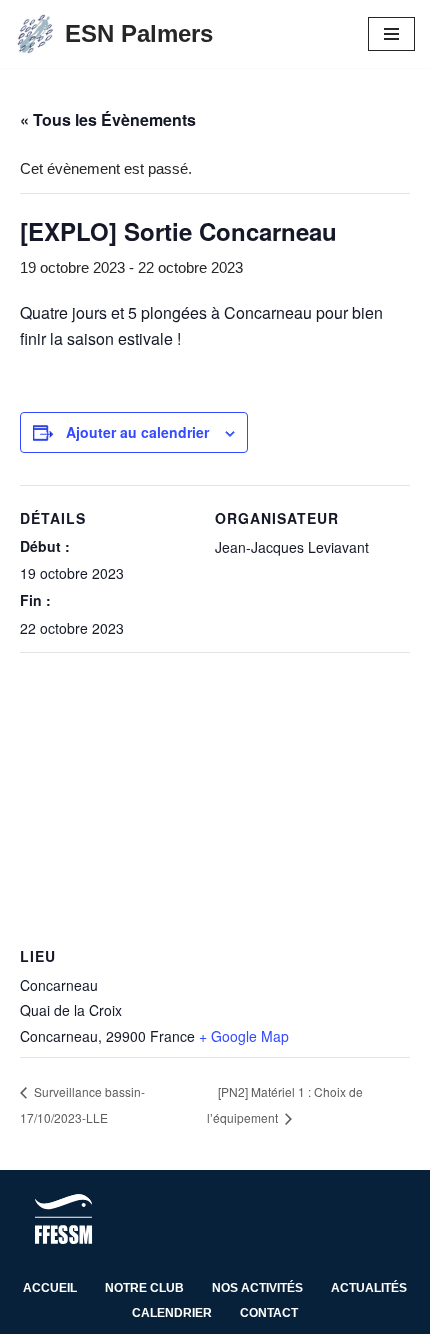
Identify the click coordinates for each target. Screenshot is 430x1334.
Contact (269, 1313)
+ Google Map (244, 1036)
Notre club (144, 1288)
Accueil (50, 1288)
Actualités (369, 1288)
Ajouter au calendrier (137, 432)
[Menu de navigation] (391, 34)
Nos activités (257, 1288)
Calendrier (172, 1313)
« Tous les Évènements (108, 119)
